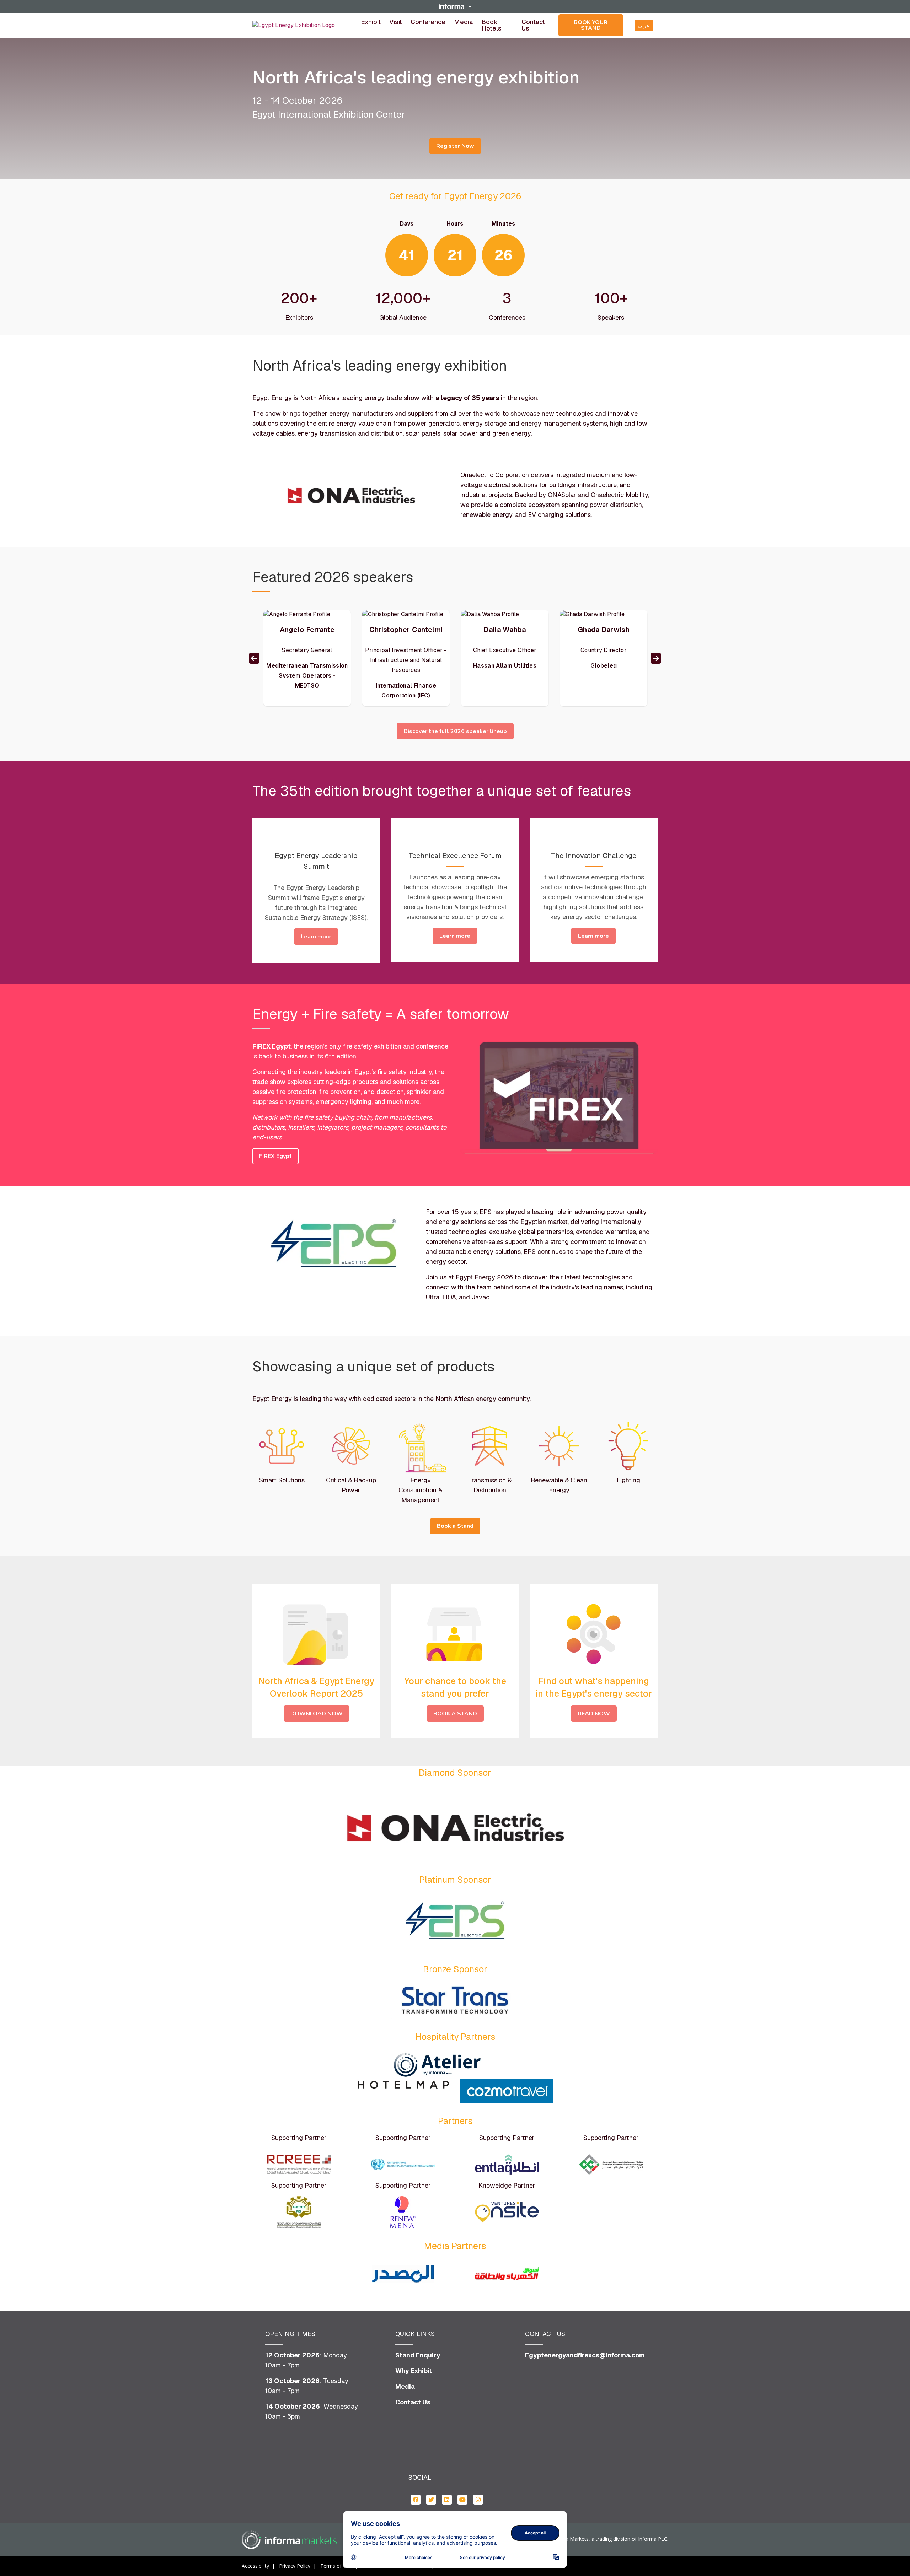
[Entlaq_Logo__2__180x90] (507, 2165)
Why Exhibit (414, 2371)
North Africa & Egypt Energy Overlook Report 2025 (316, 1687)
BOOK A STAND (455, 1714)
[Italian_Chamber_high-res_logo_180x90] (611, 2165)
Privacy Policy (295, 2566)
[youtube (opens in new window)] (462, 2499)
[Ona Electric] (455, 1823)
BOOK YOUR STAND (591, 25)
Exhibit (371, 22)
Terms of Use (336, 2566)
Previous (254, 658)
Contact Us (533, 25)
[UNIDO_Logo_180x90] (403, 2165)
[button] (455, 6)
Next (656, 658)
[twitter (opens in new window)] (431, 2499)
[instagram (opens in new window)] (478, 2499)
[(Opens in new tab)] (294, 25)
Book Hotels (491, 25)
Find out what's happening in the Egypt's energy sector (594, 1687)
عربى (644, 26)
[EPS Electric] (334, 1245)
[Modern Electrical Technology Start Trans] (455, 2000)
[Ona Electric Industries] (351, 493)
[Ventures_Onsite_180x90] (507, 2212)
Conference (428, 22)
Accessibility (255, 2566)
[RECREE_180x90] (299, 2165)
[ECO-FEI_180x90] (299, 2212)
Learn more (316, 937)
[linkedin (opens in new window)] (447, 2499)
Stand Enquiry (418, 2355)
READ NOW (594, 1714)
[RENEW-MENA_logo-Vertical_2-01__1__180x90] (403, 2212)
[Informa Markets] (289, 2540)
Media (463, 22)
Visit (396, 22)
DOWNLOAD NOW (317, 1714)
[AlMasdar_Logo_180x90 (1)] (403, 2274)
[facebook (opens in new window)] (416, 2499)
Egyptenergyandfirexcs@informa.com (585, 2355)
